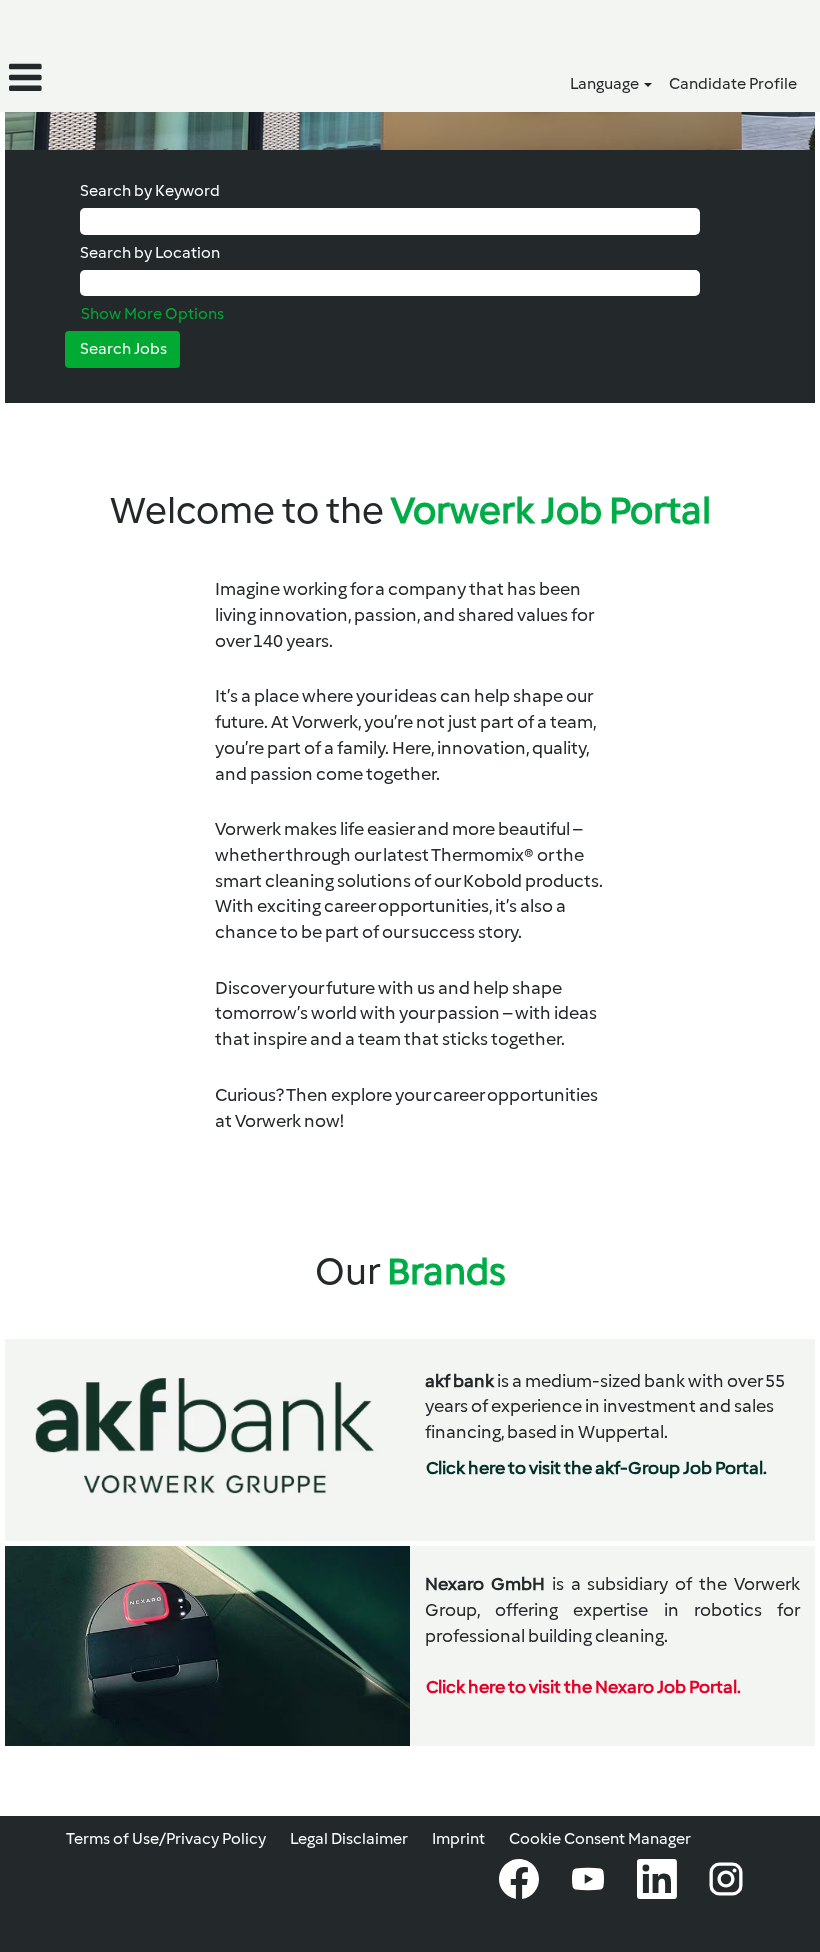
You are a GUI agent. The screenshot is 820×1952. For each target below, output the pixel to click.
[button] (136, 78)
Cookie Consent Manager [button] (600, 1838)
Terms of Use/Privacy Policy (166, 1838)
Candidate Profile (733, 83)
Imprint (458, 1838)
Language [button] (606, 83)
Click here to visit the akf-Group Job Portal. (596, 1468)
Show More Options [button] (152, 313)
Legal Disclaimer (349, 1838)
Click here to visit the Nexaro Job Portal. (583, 1687)
